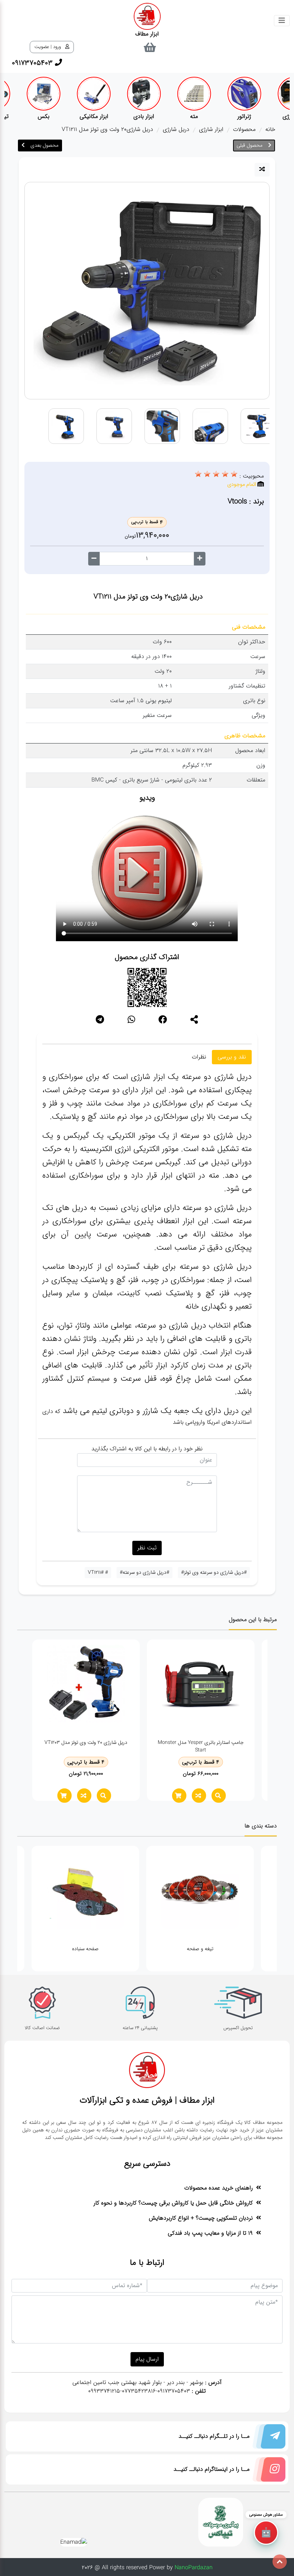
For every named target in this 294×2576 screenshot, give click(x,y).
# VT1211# (98, 1572)
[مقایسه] (262, 170)
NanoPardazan (194, 2568)
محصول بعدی (44, 145)
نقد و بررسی (232, 1057)
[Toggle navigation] (282, 21)
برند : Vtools (246, 501)
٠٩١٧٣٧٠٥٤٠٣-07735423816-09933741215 (139, 2391)
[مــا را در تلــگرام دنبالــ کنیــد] (267, 2438)
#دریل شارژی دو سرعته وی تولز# (214, 1572)
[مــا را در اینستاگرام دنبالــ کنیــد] (267, 2471)
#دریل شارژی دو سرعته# (144, 1572)
